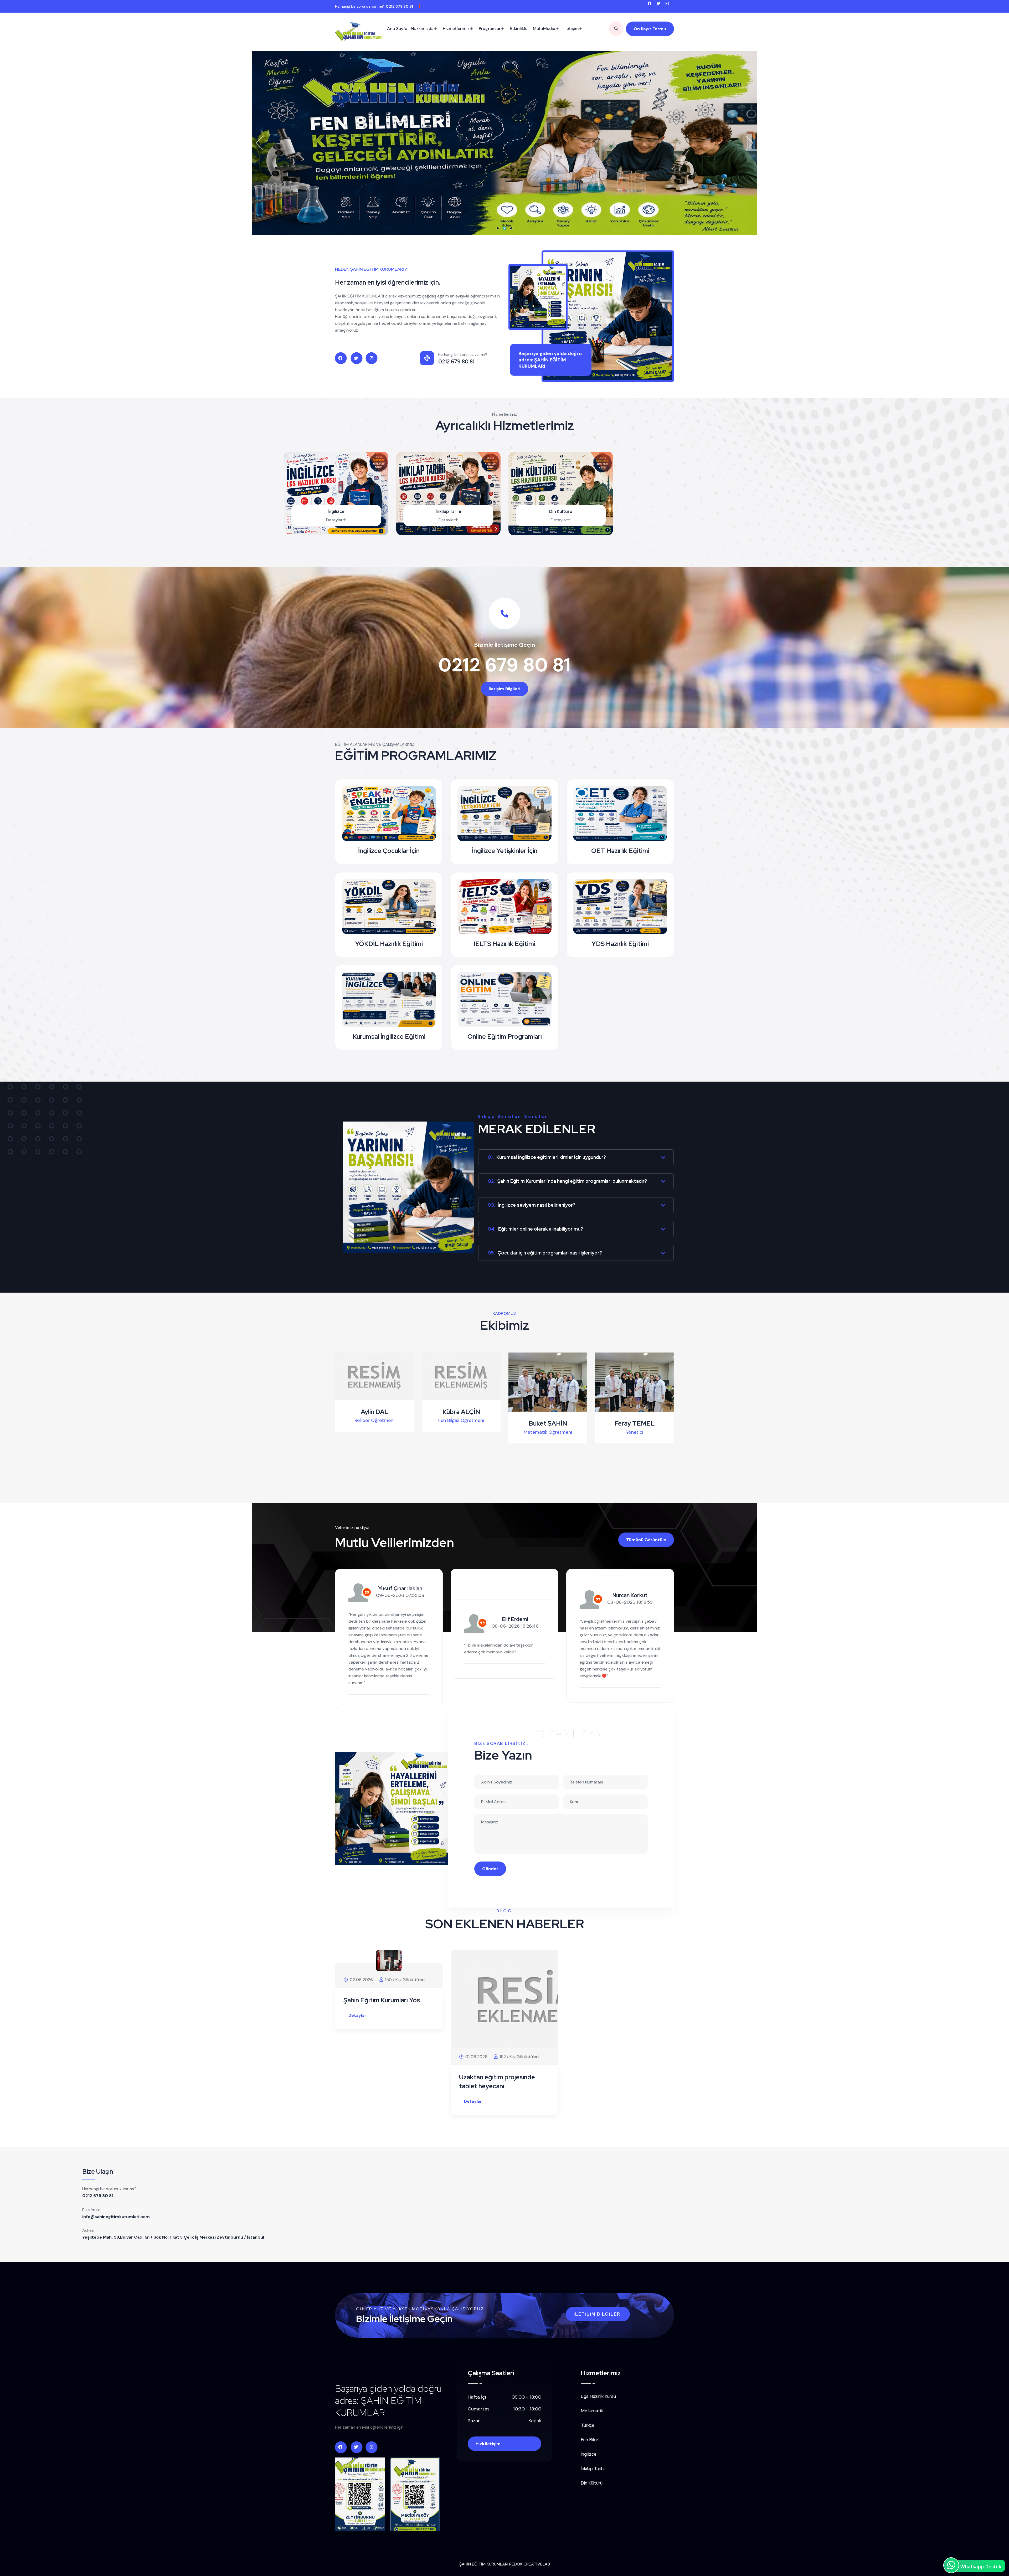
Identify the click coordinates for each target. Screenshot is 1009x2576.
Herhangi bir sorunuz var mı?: (374, 6)
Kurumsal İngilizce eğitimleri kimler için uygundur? (547, 1157)
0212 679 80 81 (504, 665)
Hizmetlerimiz (456, 29)
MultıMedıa (544, 29)
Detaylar (334, 520)
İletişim (572, 29)
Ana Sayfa (397, 29)
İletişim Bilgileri (504, 689)
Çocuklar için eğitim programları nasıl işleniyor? (545, 1253)
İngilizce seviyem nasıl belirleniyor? (532, 1205)
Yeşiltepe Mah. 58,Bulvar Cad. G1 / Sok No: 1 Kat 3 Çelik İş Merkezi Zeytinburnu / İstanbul (173, 2237)
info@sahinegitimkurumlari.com (116, 2217)
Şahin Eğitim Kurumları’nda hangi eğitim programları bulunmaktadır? (567, 1181)
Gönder (490, 1869)
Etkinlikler (519, 29)
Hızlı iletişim (488, 2444)
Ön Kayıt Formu (650, 29)
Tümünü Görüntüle (646, 1540)
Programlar (490, 29)
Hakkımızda (422, 29)
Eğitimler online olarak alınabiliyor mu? (535, 1229)
